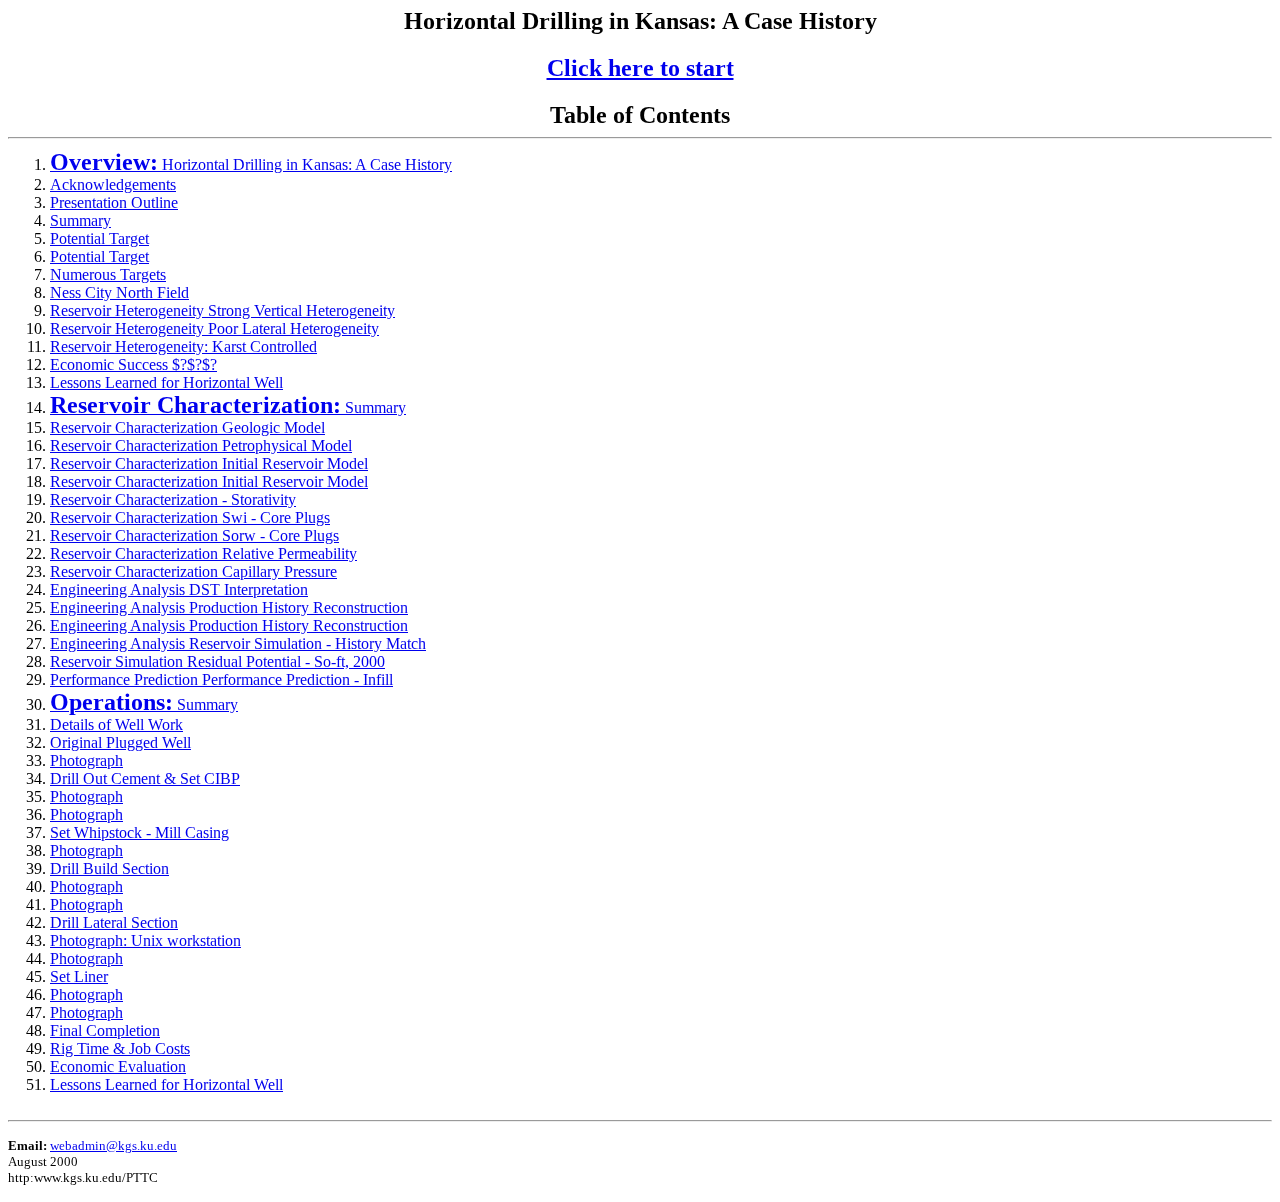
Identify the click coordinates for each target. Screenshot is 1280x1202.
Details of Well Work (116, 724)
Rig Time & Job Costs (120, 1048)
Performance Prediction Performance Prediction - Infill (221, 679)
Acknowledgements (113, 184)
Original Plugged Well (120, 742)
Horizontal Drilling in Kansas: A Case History (251, 164)
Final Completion (105, 1030)
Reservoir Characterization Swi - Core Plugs (190, 517)
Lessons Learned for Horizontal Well (166, 382)
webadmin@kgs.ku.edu (113, 1145)
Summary (80, 220)
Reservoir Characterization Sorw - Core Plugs (194, 535)
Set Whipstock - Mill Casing (139, 832)
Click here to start (640, 68)
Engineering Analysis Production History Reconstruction (229, 607)
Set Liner (79, 976)
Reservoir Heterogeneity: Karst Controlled (183, 346)
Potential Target (99, 238)
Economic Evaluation (118, 1066)
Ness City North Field (119, 292)
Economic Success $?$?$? (133, 364)
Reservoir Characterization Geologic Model (187, 427)
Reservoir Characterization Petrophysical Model (201, 445)
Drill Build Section (109, 868)
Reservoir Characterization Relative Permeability (203, 553)
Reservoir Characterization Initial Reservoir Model (209, 463)
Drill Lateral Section (114, 922)
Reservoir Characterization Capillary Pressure (193, 571)
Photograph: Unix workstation (145, 940)
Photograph (86, 760)
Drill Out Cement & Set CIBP (145, 778)
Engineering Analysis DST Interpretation (179, 589)
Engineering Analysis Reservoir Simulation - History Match (238, 643)
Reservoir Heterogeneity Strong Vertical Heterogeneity (222, 310)
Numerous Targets (108, 274)
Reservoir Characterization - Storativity (173, 499)
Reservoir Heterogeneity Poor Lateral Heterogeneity (214, 328)
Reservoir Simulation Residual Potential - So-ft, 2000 (217, 661)
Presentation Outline (114, 202)
